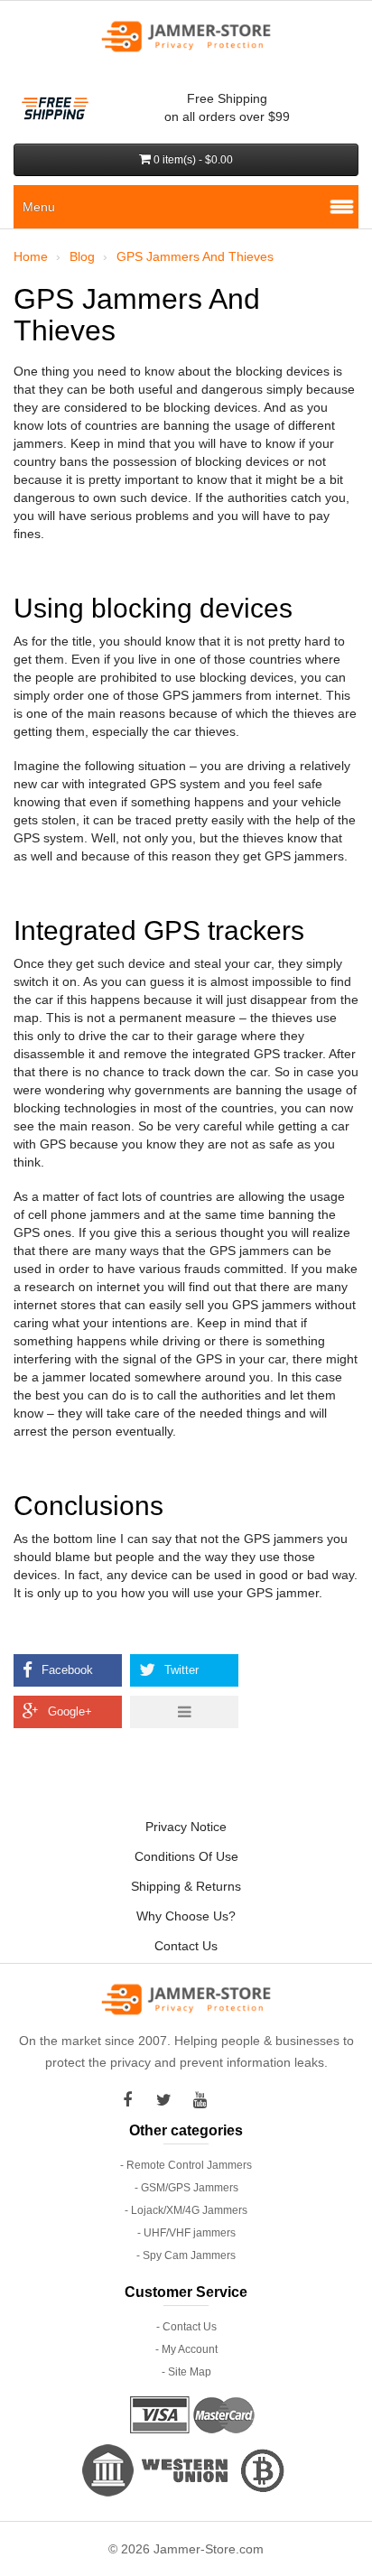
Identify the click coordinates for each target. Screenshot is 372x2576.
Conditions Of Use (186, 1856)
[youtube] (204, 2100)
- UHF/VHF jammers (186, 2233)
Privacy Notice (186, 1827)
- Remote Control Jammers (186, 2165)
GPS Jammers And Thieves (195, 256)
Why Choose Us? (186, 1916)
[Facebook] (132, 2100)
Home (31, 256)
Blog (82, 256)
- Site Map (186, 2372)
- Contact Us (186, 2327)
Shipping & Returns (186, 1886)
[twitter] (168, 2100)
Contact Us (186, 1946)
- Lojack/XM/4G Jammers (186, 2210)
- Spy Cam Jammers (186, 2255)
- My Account (186, 2349)
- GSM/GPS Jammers (186, 2188)
